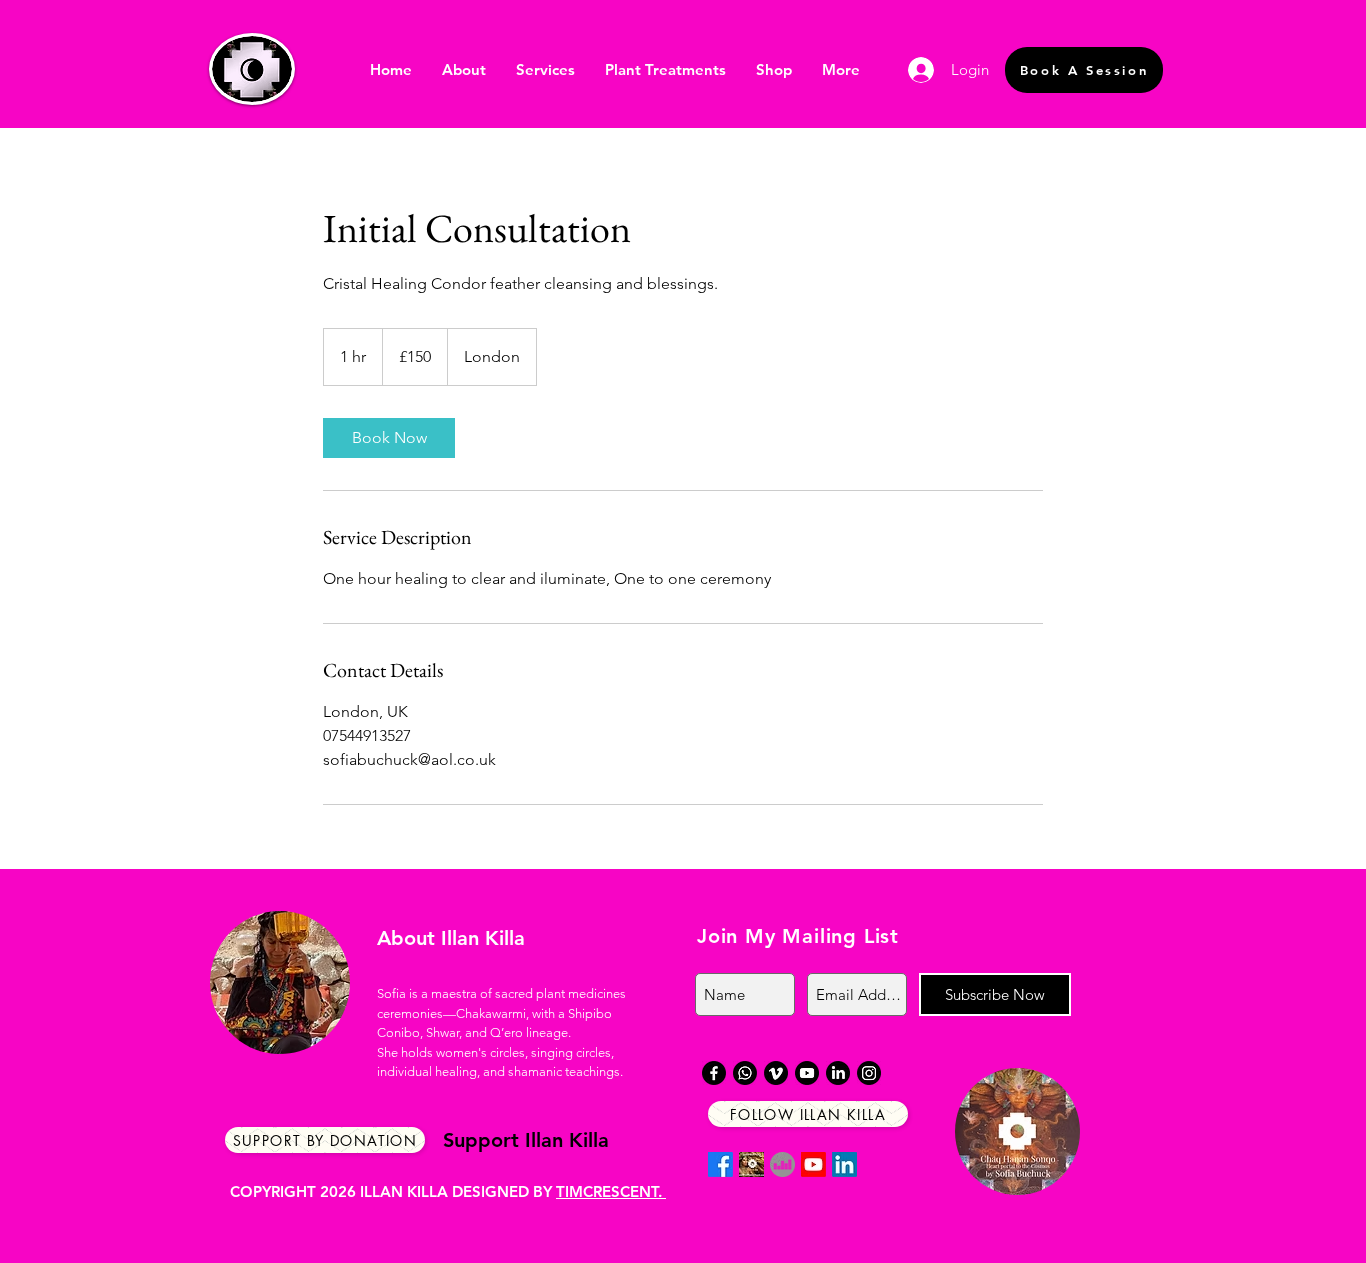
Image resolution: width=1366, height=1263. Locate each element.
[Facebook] (720, 1164)
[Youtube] (813, 1164)
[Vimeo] (776, 1073)
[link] (389, 438)
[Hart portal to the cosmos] (782, 1164)
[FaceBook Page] (751, 1164)
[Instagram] (869, 1073)
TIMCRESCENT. (611, 1191)
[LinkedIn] (844, 1164)
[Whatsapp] (745, 1073)
